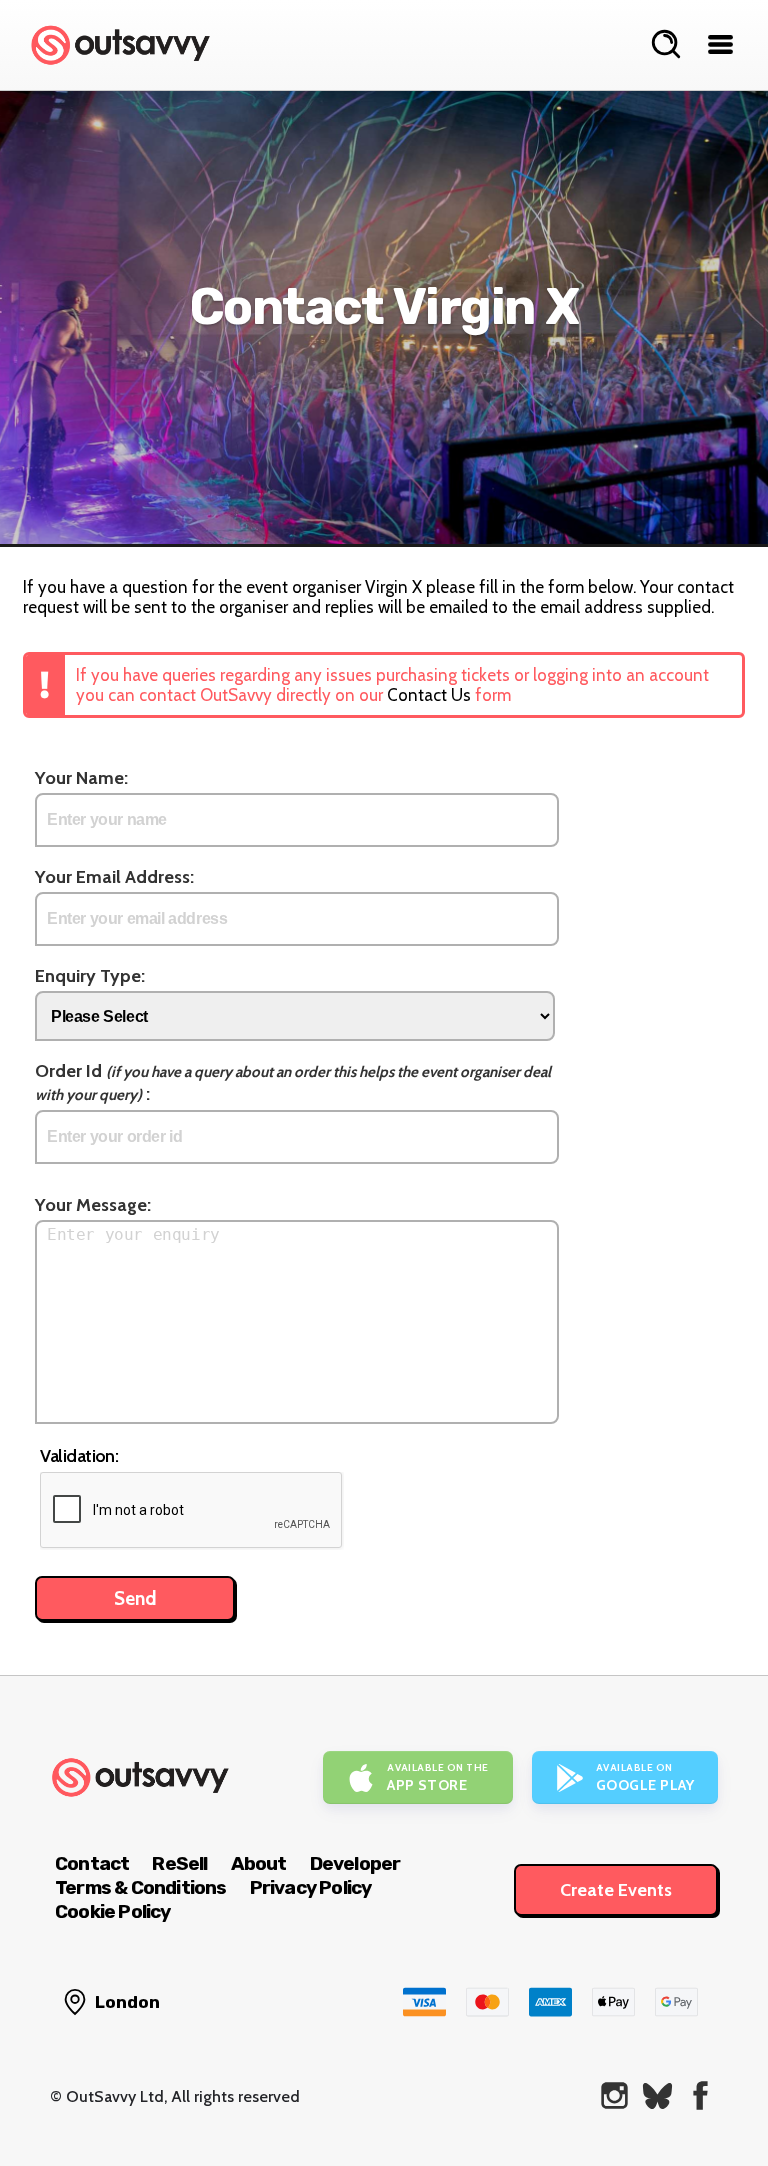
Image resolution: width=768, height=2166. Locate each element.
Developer (355, 1863)
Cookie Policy (113, 1911)
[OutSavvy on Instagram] (614, 2095)
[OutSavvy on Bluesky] (657, 2095)
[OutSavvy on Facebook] (700, 2095)
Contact (92, 1863)
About (259, 1863)
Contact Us (429, 695)
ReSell (179, 1863)
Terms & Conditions (141, 1887)
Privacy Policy (311, 1887)
